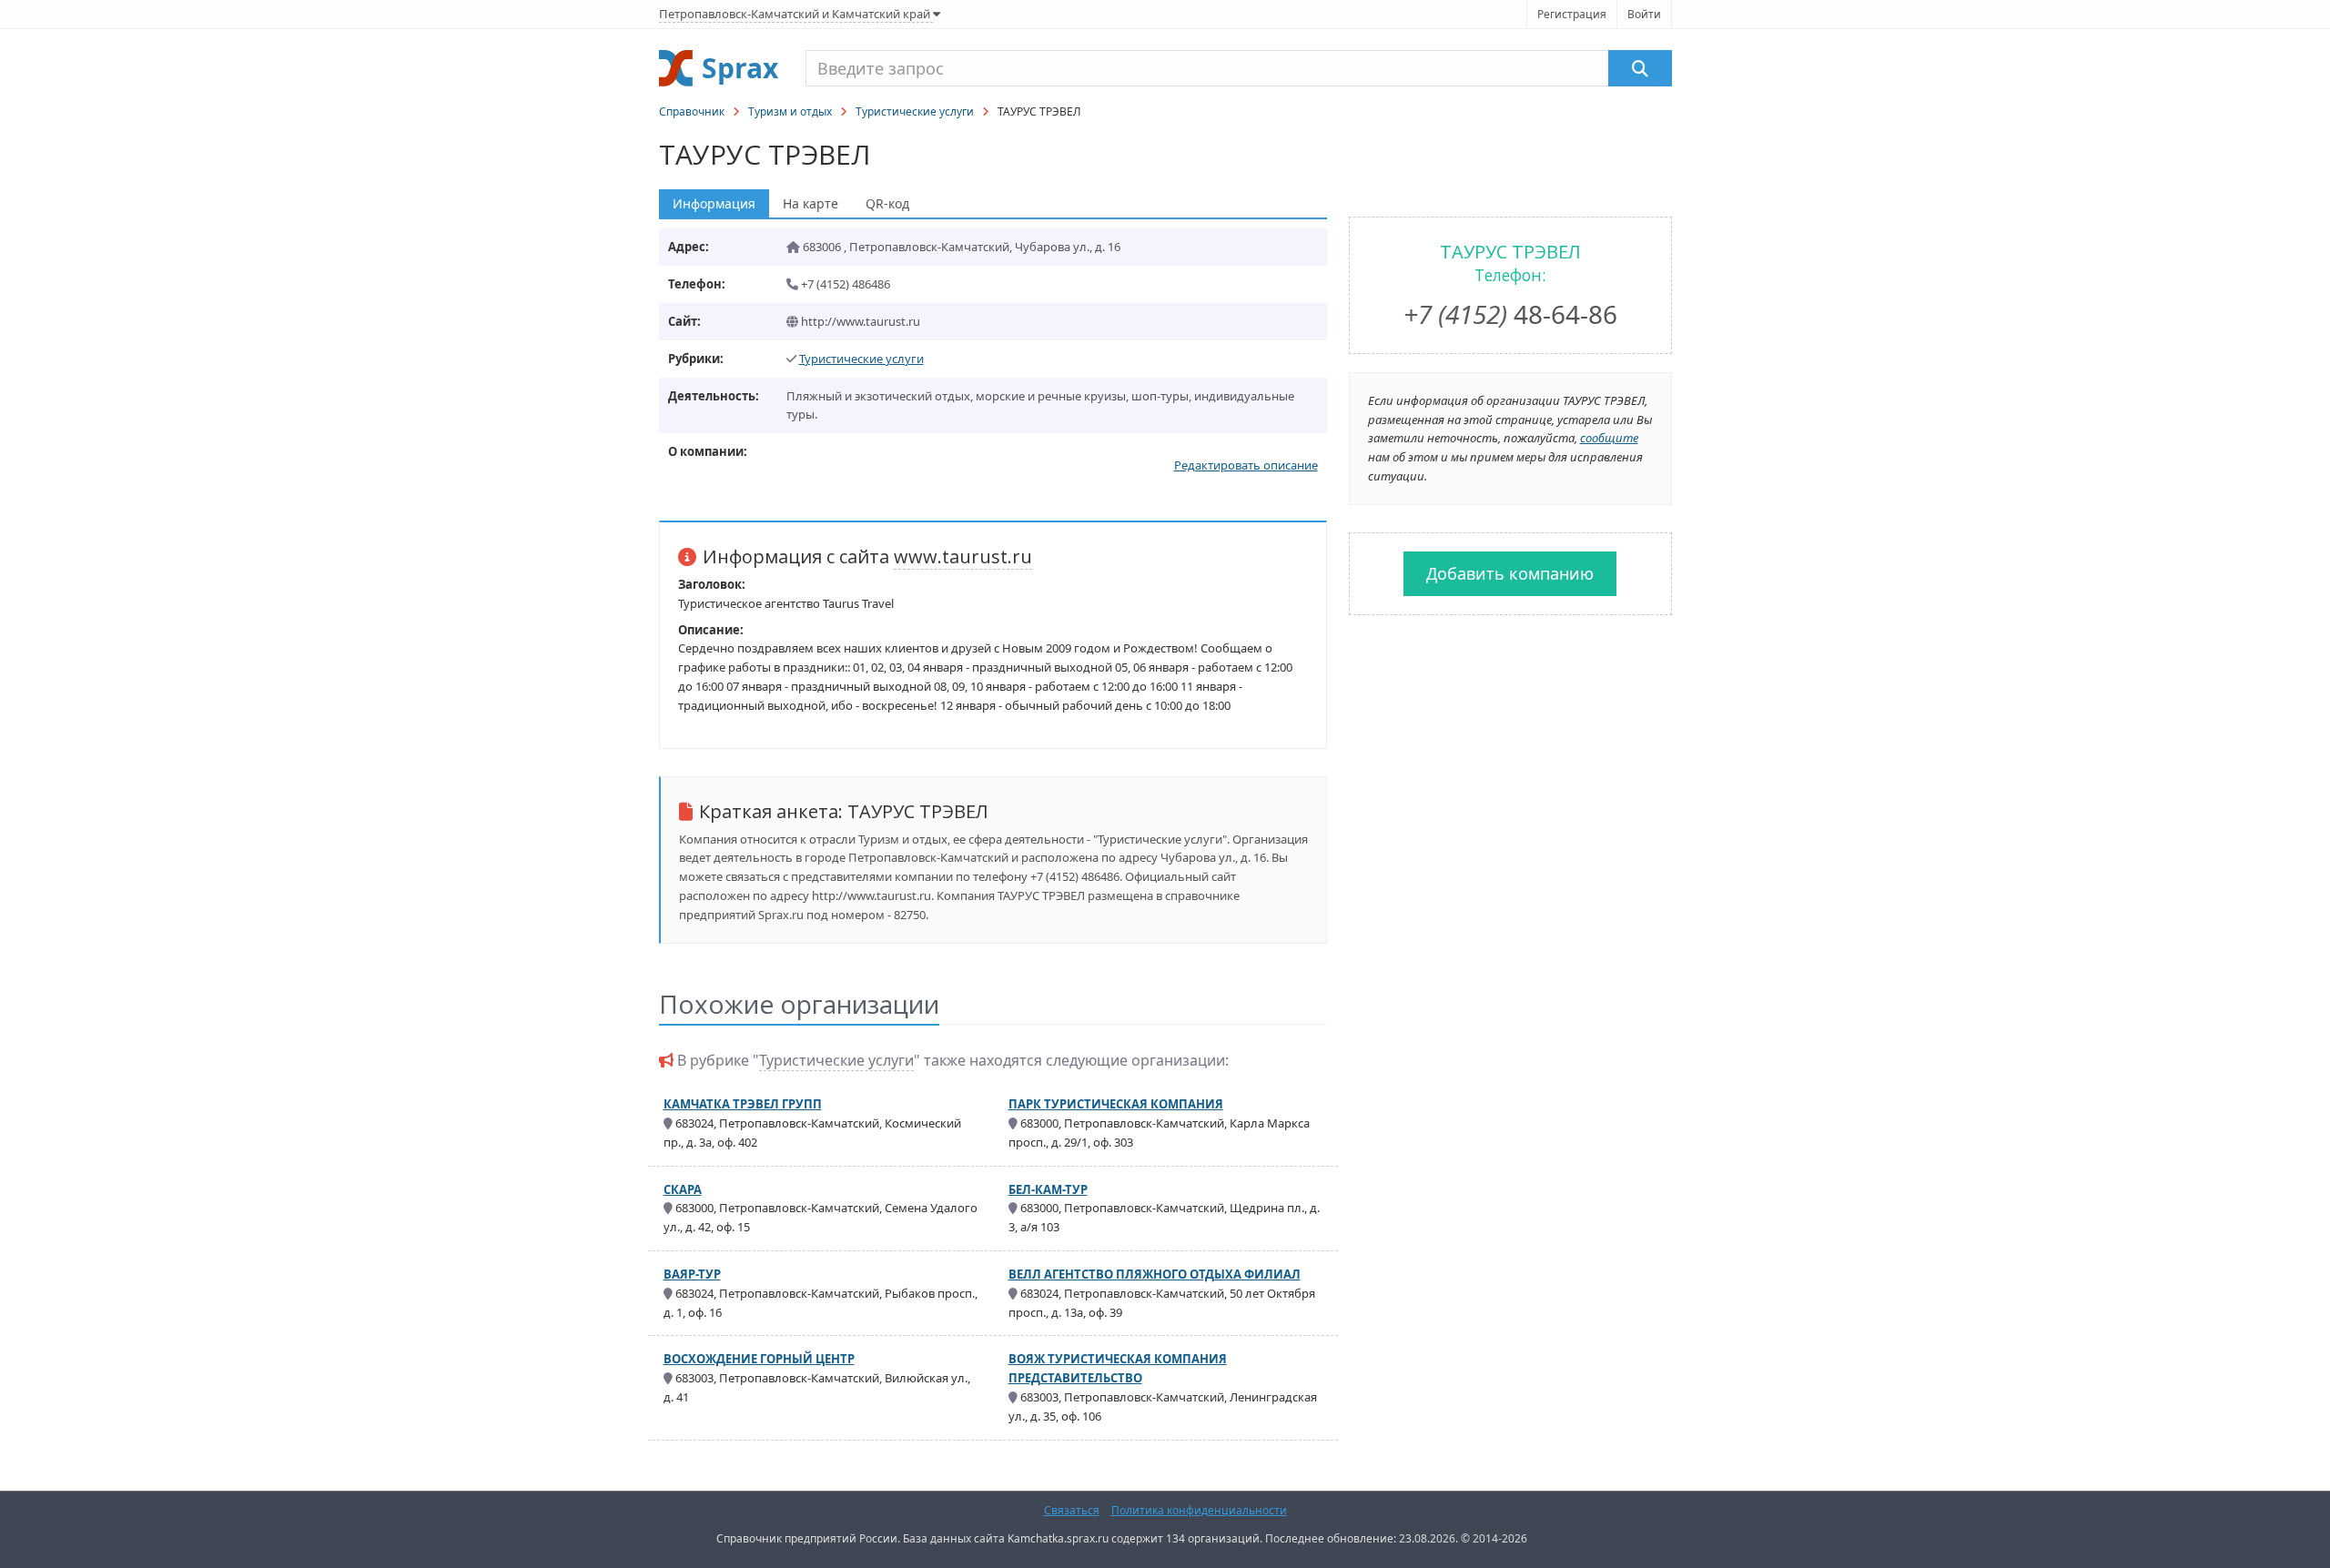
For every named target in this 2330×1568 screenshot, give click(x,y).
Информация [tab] (714, 203)
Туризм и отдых (790, 111)
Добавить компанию (1510, 573)
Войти (1644, 14)
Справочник (692, 111)
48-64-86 (1510, 314)
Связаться (1072, 1510)
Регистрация (1572, 14)
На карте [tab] (810, 203)
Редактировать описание (1246, 465)
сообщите (1609, 438)
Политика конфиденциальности (1199, 1510)
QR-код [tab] (887, 203)
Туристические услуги (915, 111)
